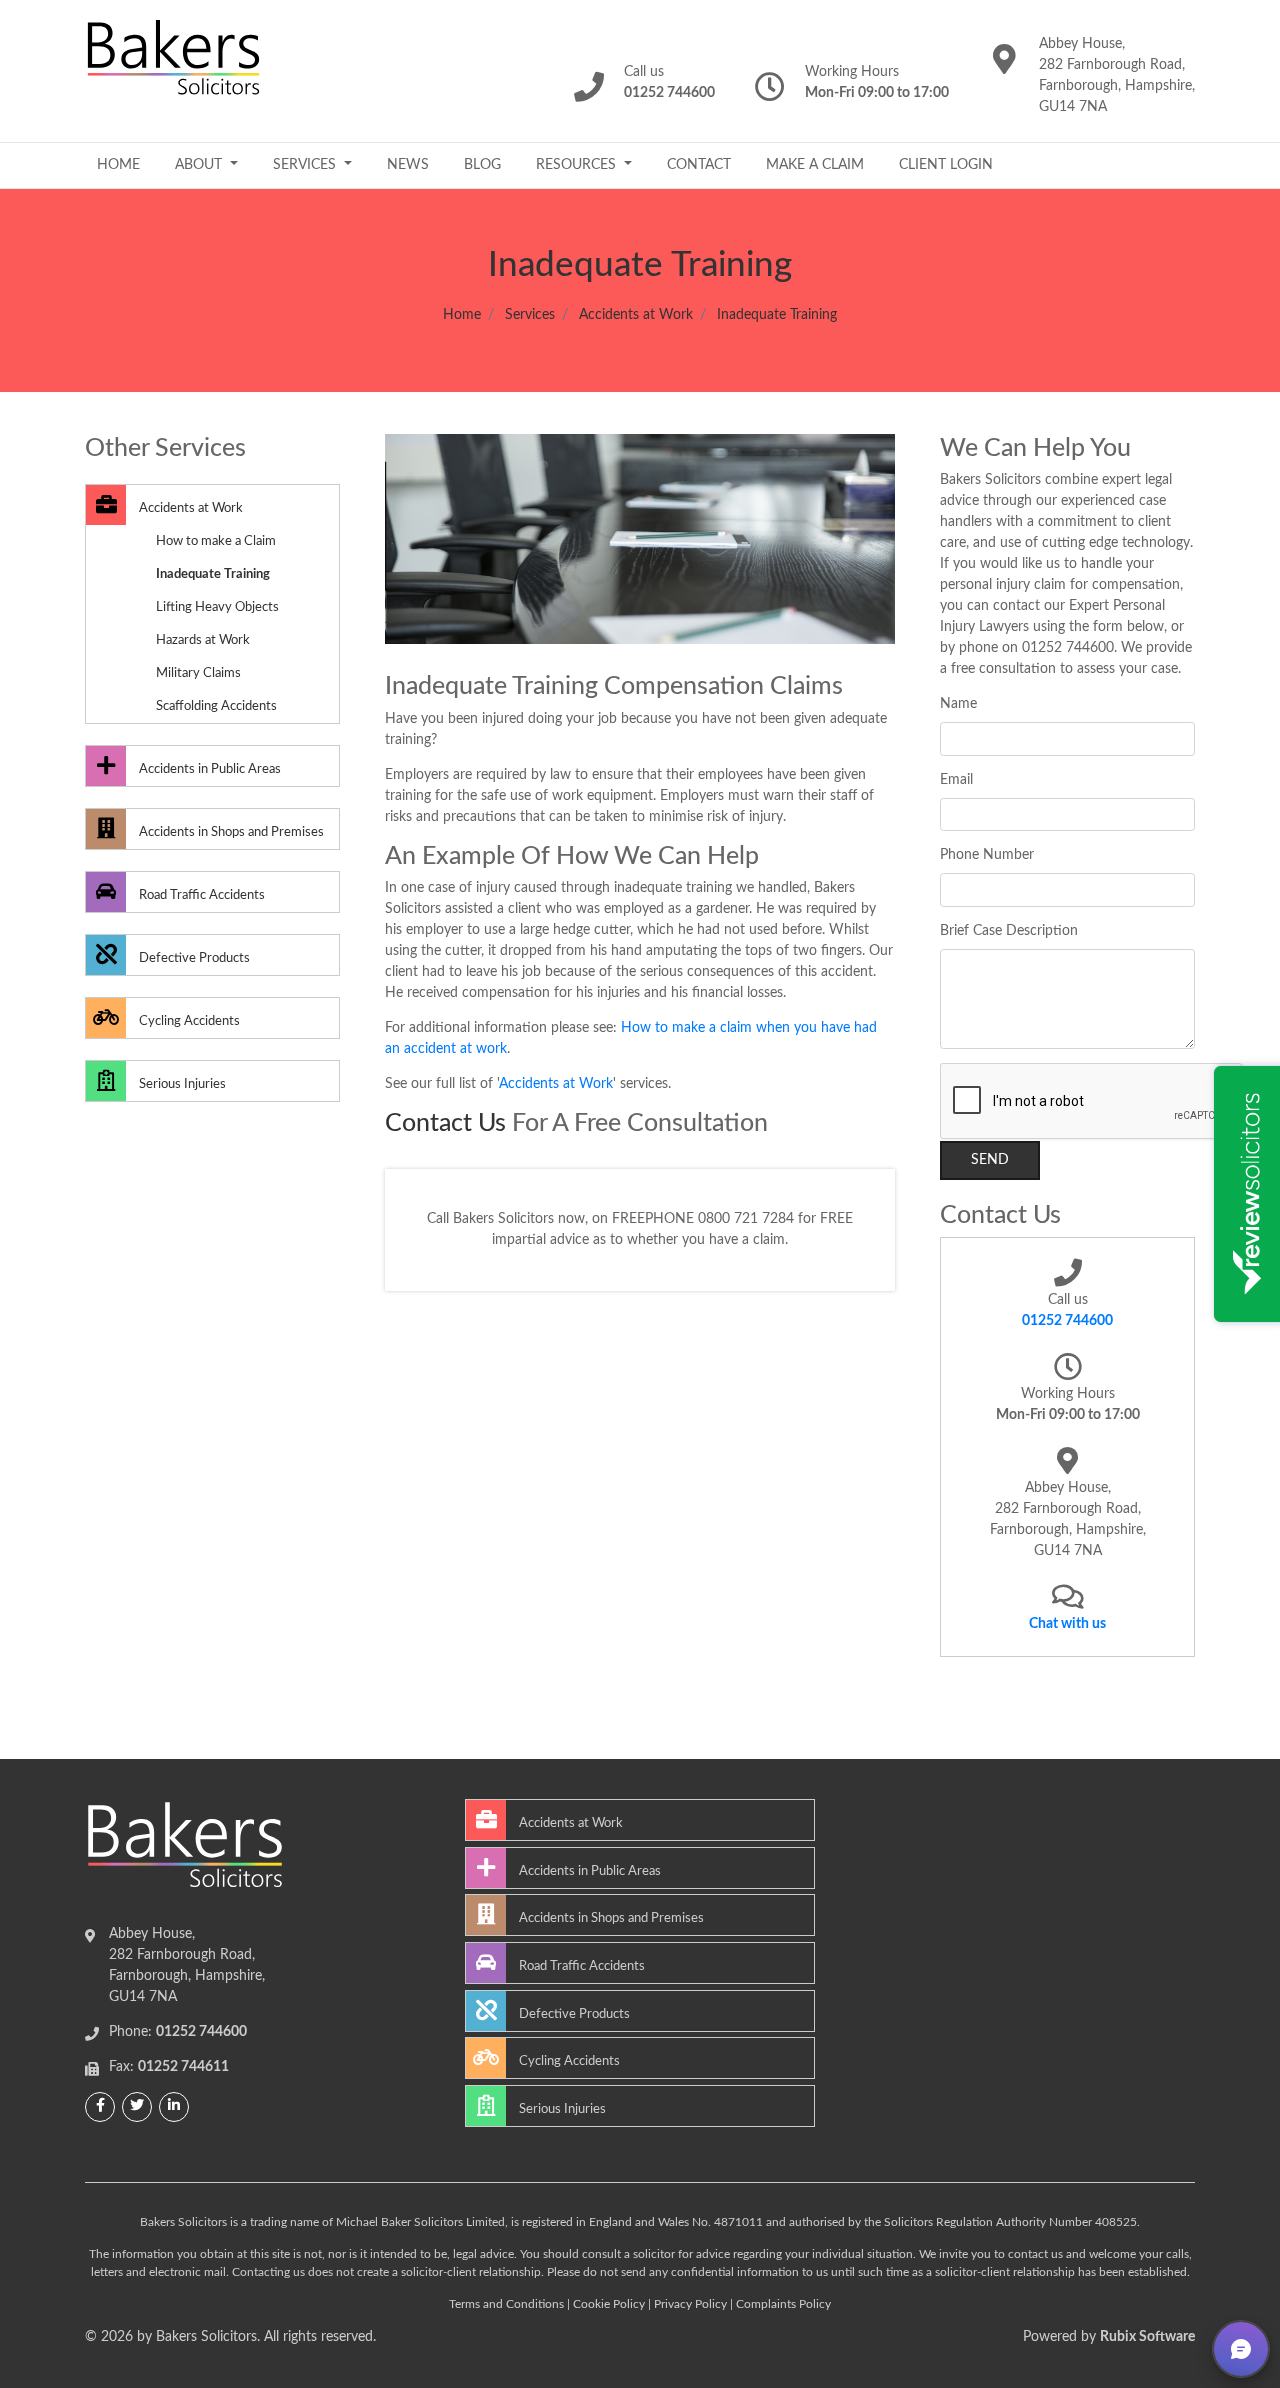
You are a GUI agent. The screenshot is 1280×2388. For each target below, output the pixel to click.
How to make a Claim (216, 541)
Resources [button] (578, 165)
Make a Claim (815, 165)
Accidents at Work (636, 315)
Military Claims (198, 673)
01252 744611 (183, 2067)
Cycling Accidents (188, 1021)
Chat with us (1067, 1624)
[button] (1241, 2349)
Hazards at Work (203, 640)
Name (958, 704)
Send (990, 1160)
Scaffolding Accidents (216, 706)
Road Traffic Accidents (200, 895)
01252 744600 (1067, 1321)
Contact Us (445, 1123)
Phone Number (987, 855)
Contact (699, 165)
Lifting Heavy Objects (217, 607)
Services (530, 315)
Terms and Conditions (506, 2304)
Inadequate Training (213, 574)
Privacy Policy (690, 2304)
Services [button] (306, 165)
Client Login (946, 165)
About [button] (200, 165)
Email (956, 780)
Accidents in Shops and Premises (230, 832)
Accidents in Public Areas (208, 769)
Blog (482, 165)
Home (118, 165)
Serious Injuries (181, 1084)
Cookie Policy (609, 2304)
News (408, 165)
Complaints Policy (783, 2304)
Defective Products (193, 958)
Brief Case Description (1009, 931)
